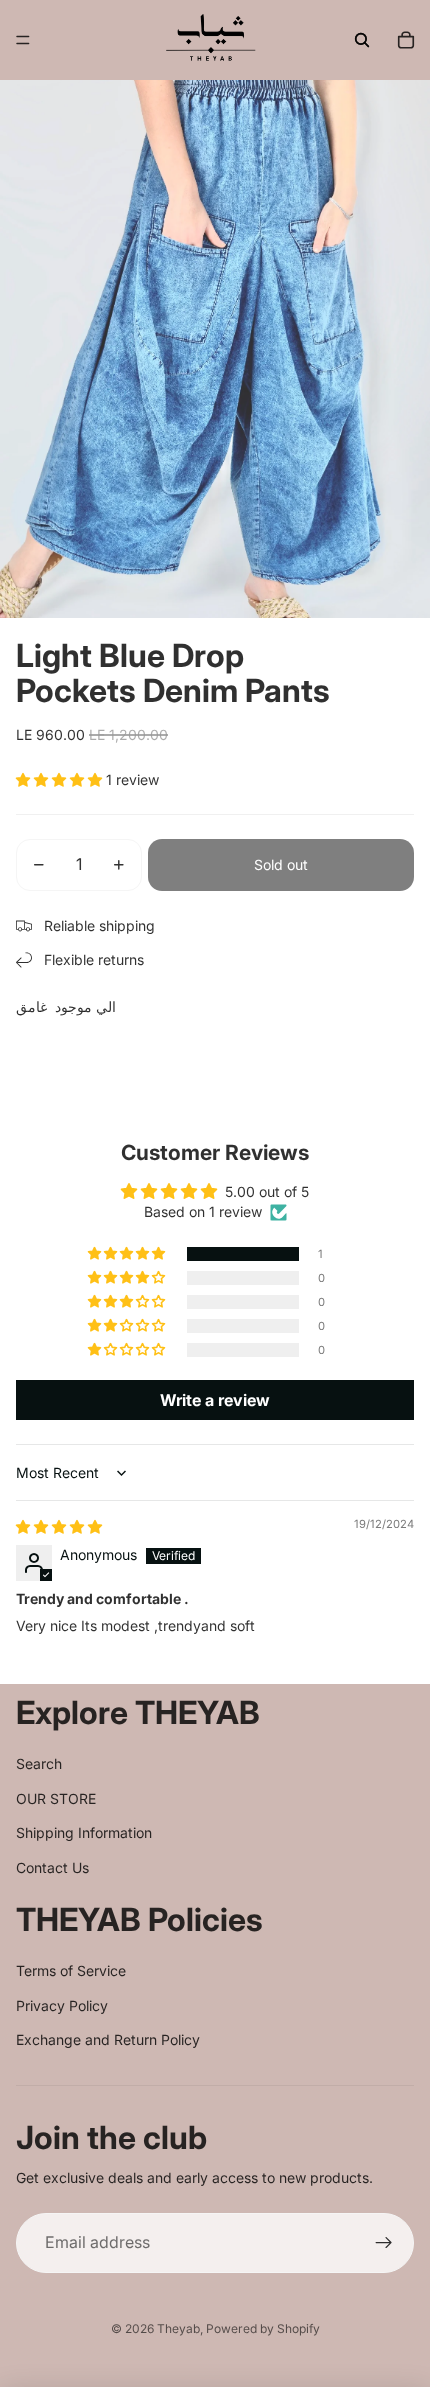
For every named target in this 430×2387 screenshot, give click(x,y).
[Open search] (362, 40)
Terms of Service (71, 1970)
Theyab (178, 2328)
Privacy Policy (62, 2005)
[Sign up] (384, 2243)
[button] (61, 779)
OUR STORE (56, 1798)
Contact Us (52, 1867)
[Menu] (23, 40)
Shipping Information (84, 1832)
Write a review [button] (215, 1400)
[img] (59, 1526)
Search (39, 1763)
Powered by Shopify (263, 2328)
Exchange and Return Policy (108, 2039)
